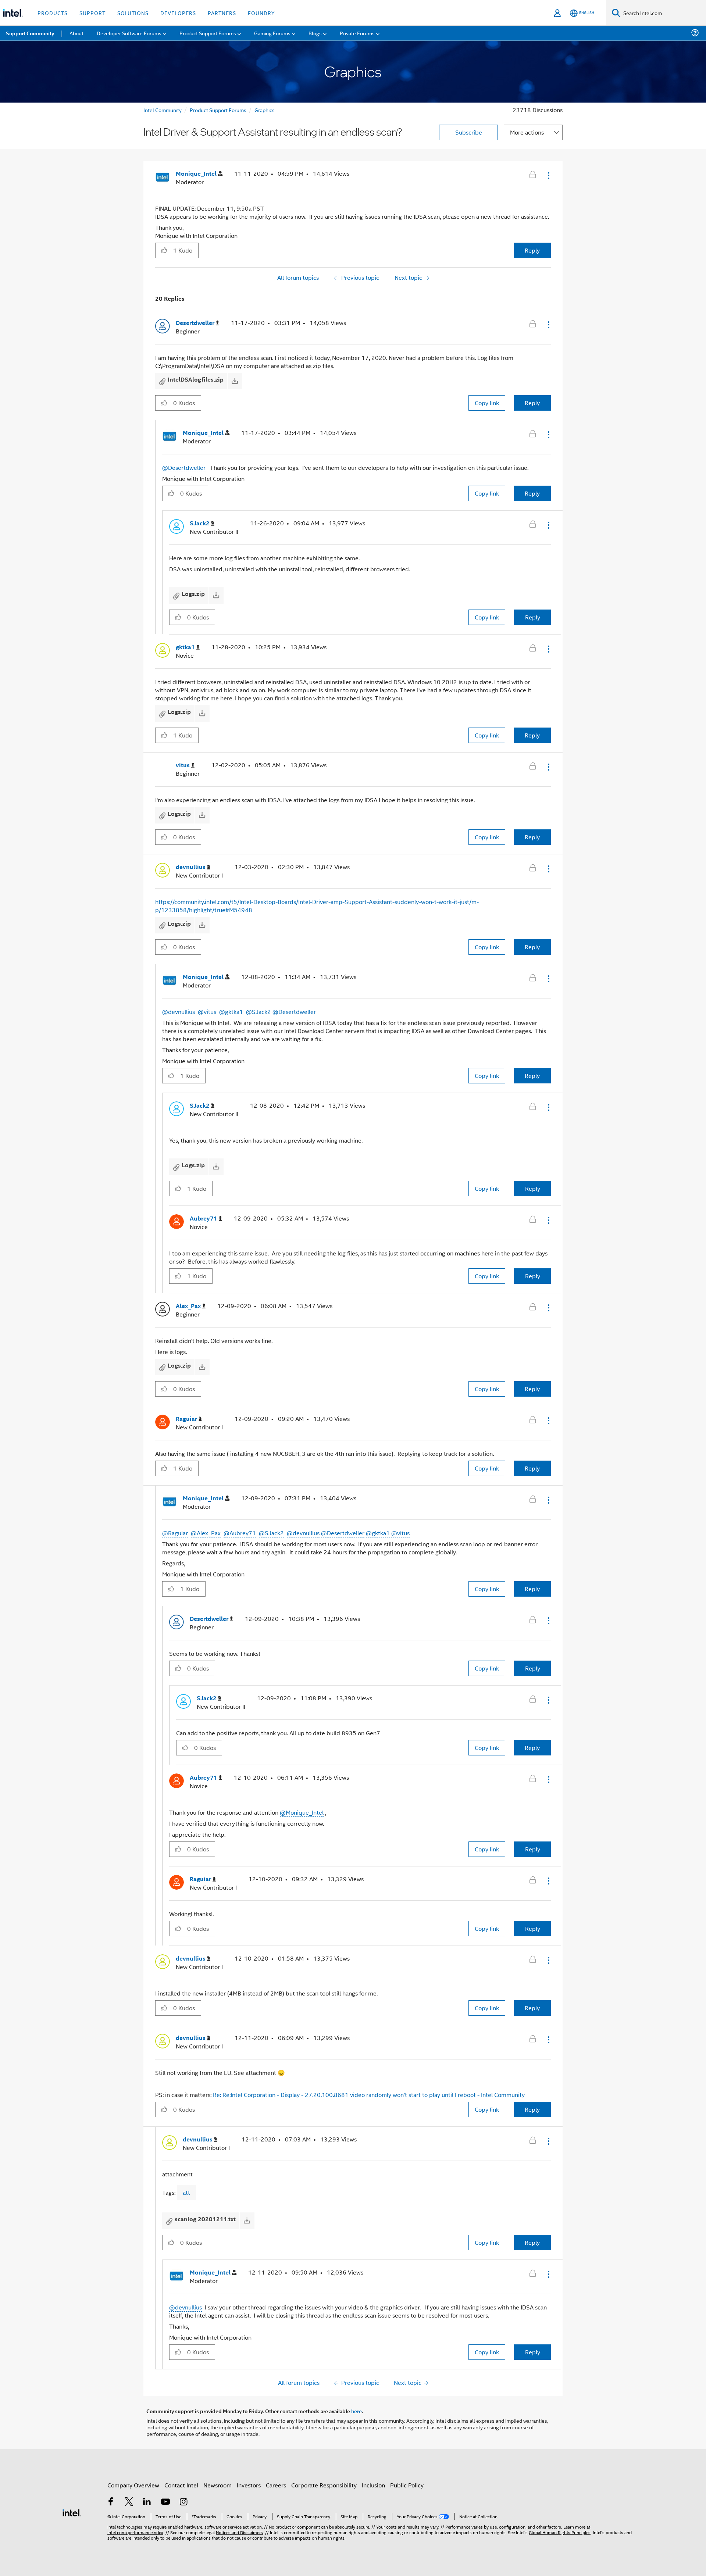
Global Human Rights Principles (560, 2532)
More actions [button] (527, 132)
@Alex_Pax (206, 1533)
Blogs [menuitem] (315, 33)
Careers (276, 2485)
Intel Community (163, 110)
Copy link (487, 403)
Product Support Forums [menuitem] (208, 33)
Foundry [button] (261, 13)
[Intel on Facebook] (111, 2502)
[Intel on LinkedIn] (147, 2502)
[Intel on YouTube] (165, 2502)
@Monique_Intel (302, 1812)
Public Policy (407, 2485)
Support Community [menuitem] (30, 33)
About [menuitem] (76, 33)
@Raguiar (175, 1533)
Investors (249, 2485)
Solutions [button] (133, 13)
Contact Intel (181, 2485)
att (186, 2192)
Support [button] (92, 13)
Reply (532, 250)
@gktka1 (231, 1012)
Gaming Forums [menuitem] (272, 33)
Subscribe (469, 132)
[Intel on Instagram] (183, 2502)
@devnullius (179, 1012)
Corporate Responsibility (324, 2485)
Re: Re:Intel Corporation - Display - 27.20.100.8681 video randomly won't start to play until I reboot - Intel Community (369, 2095)
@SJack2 (258, 1012)
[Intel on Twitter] (129, 2502)
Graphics (265, 110)
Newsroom (217, 2485)
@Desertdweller (184, 467)
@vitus (207, 1012)
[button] (548, 175)
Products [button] (53, 13)
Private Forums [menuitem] (357, 33)
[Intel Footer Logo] (72, 2512)
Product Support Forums (218, 110)
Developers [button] (178, 13)
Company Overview (133, 2485)
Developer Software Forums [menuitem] (129, 33)
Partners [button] (222, 13)
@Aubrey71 (240, 1533)
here (356, 2411)
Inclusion (373, 2485)
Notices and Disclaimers (239, 2532)
